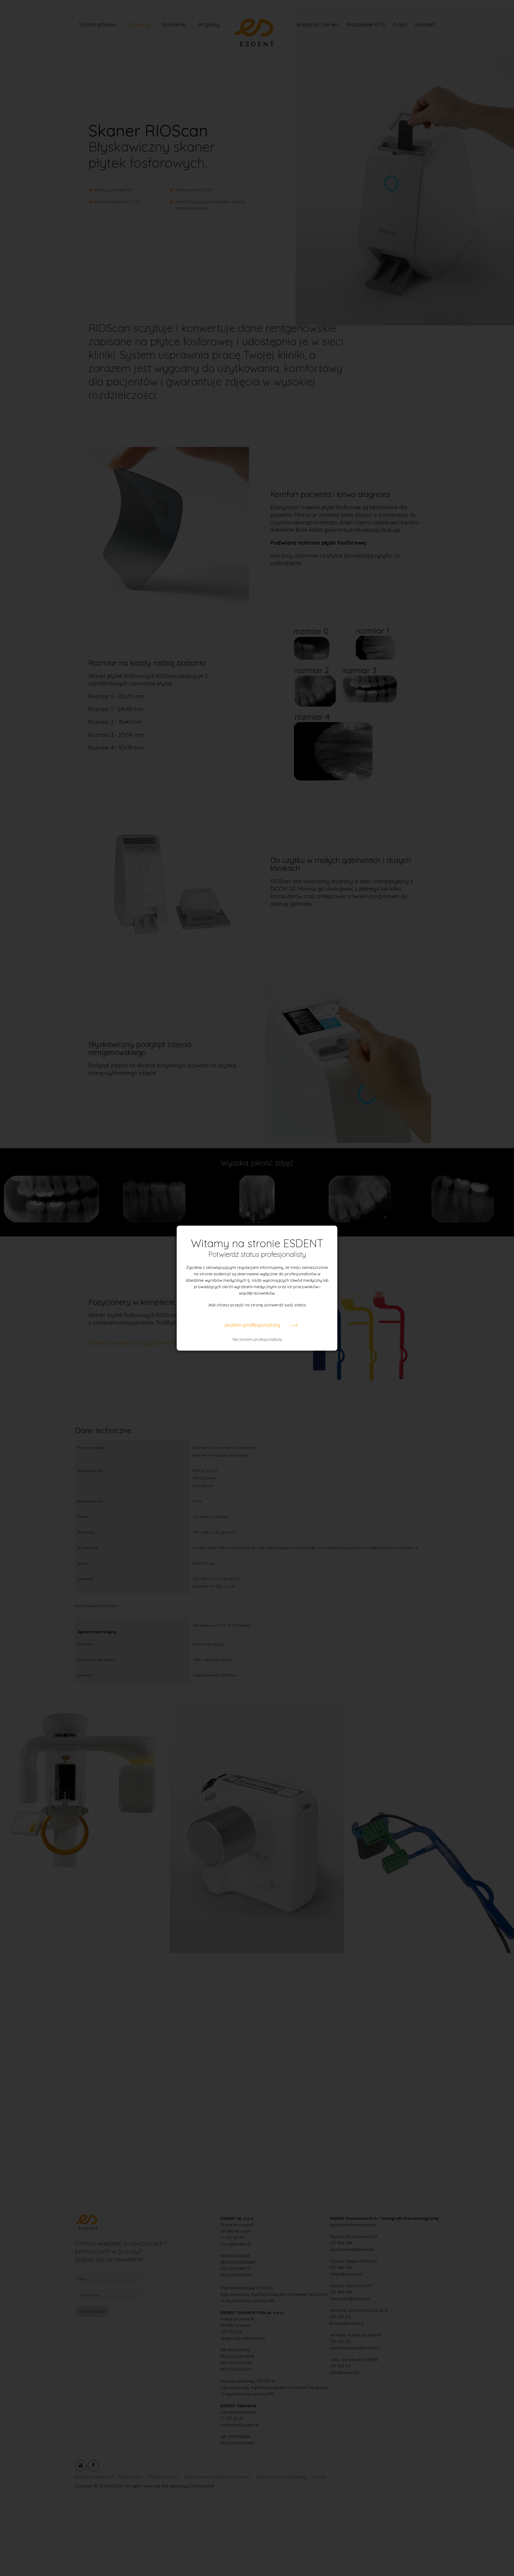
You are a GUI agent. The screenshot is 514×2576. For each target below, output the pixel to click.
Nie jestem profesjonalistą (257, 1339)
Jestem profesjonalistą (252, 1325)
